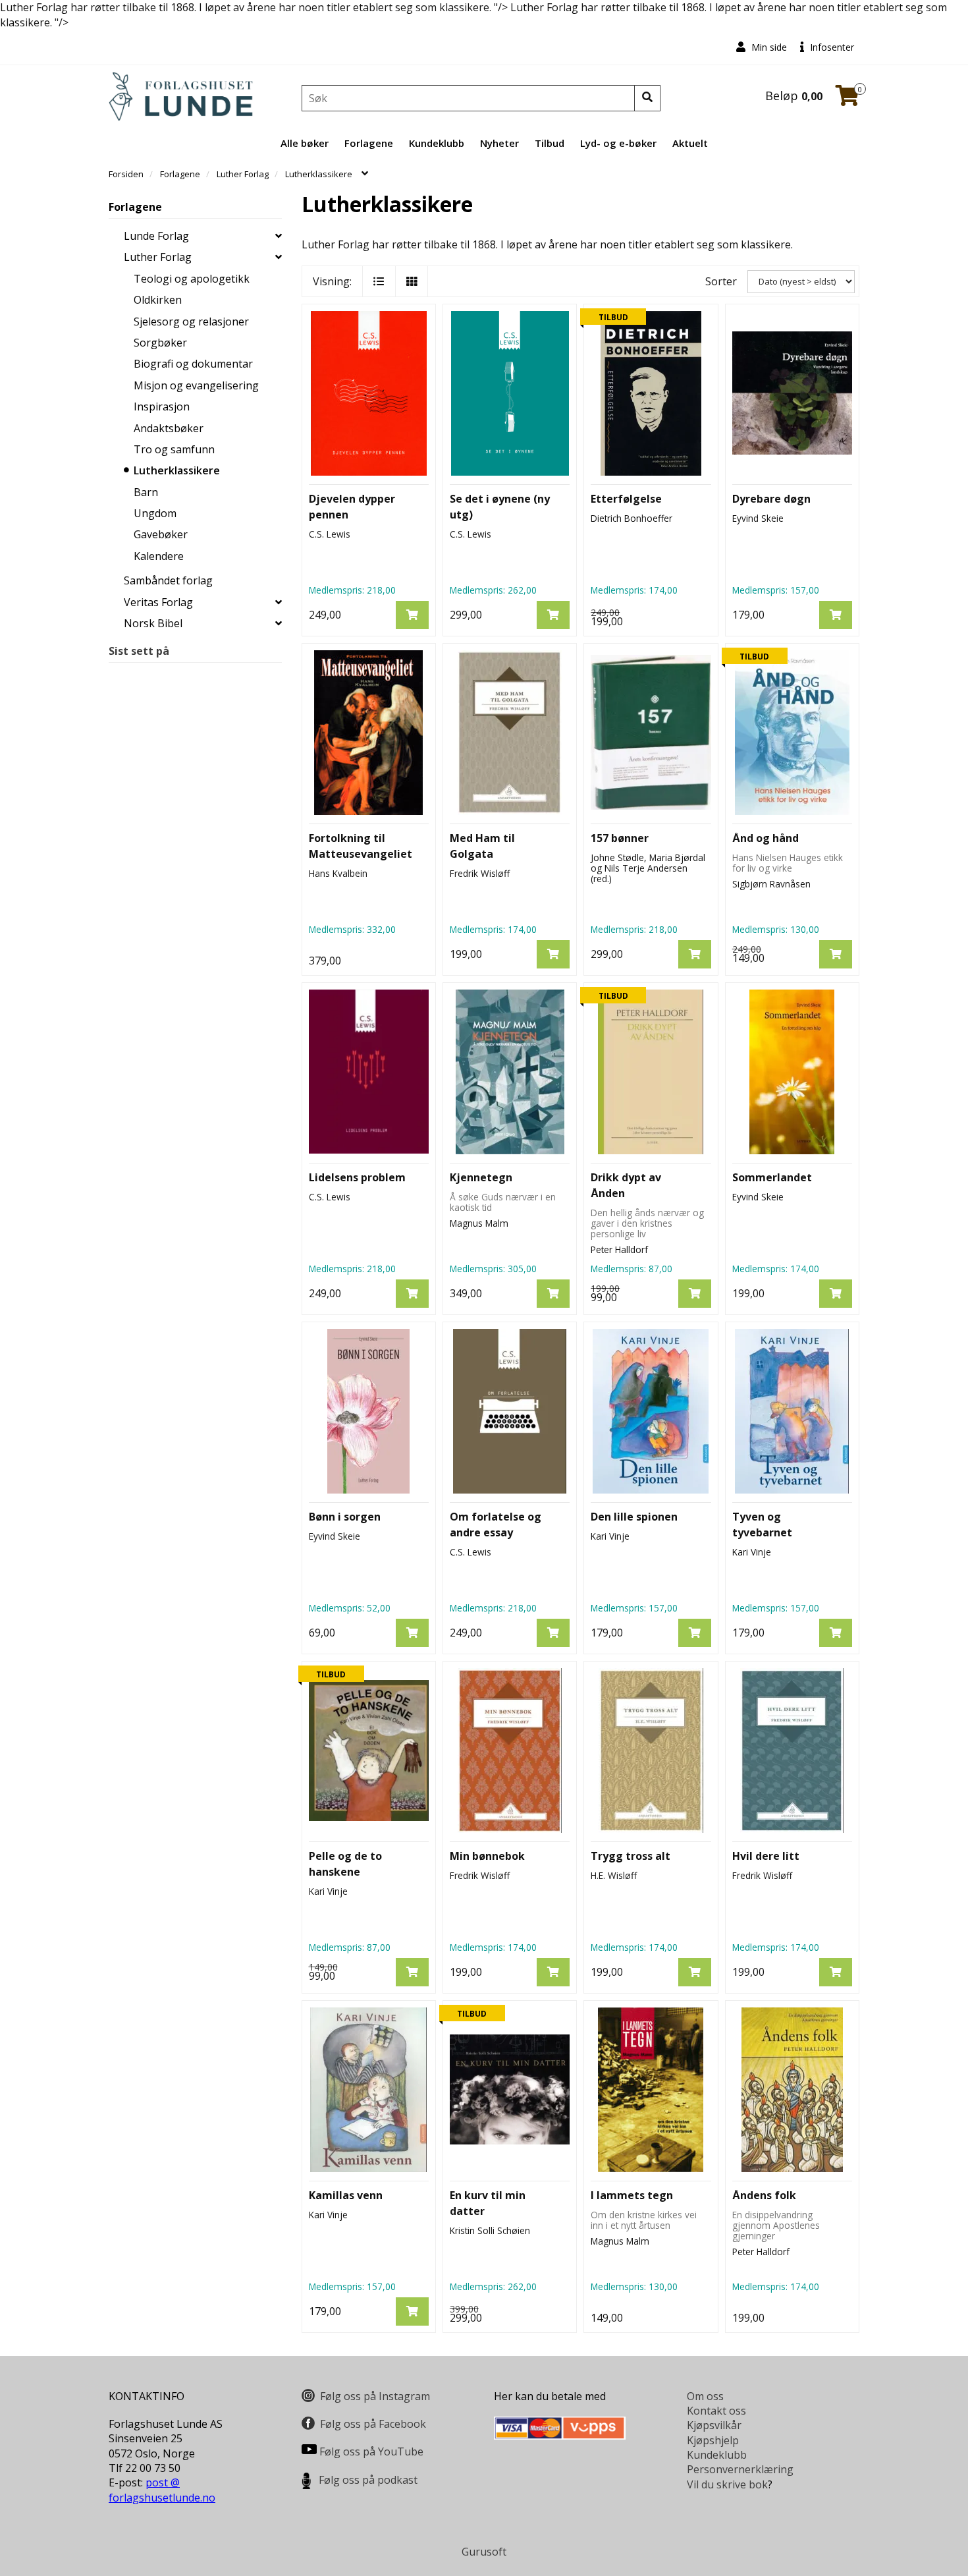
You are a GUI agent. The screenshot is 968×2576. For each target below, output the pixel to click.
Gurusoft (484, 2552)
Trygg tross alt (631, 1856)
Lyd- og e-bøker (618, 143)
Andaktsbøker (169, 428)
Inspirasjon (162, 406)
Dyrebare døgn (771, 499)
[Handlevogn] (847, 99)
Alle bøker (305, 143)
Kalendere (159, 556)
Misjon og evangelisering (196, 385)
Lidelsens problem (357, 1177)
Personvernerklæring (740, 2469)
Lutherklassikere (177, 470)
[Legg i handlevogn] (412, 615)
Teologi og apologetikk (192, 279)
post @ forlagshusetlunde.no (162, 2490)
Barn (146, 492)
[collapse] (279, 236)
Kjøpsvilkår (714, 2425)
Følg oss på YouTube (371, 2451)
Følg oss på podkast (368, 2480)
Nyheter (499, 143)
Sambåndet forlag (168, 580)
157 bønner (620, 838)
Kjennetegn (481, 1177)
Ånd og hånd (766, 838)
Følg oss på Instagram (375, 2396)
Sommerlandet (772, 1177)
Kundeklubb (437, 143)
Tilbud (550, 143)
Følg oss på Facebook (373, 2424)
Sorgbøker (160, 343)
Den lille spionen (634, 1517)
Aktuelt (690, 143)
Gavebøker (161, 534)
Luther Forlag (158, 257)
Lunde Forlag (156, 236)
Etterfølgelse (626, 499)
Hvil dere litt (766, 1856)
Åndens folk (764, 2195)
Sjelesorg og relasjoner (191, 322)
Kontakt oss (716, 2411)
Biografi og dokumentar (193, 364)
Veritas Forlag (158, 602)
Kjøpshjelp (713, 2440)
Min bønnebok (487, 1856)
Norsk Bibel (153, 623)
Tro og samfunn (174, 449)
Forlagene (369, 143)
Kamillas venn (346, 2195)
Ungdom (155, 513)
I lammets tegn (632, 2195)
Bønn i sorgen (345, 1517)
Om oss (705, 2396)
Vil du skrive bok (727, 2484)
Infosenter (831, 47)
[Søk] (647, 98)
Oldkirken (158, 300)
